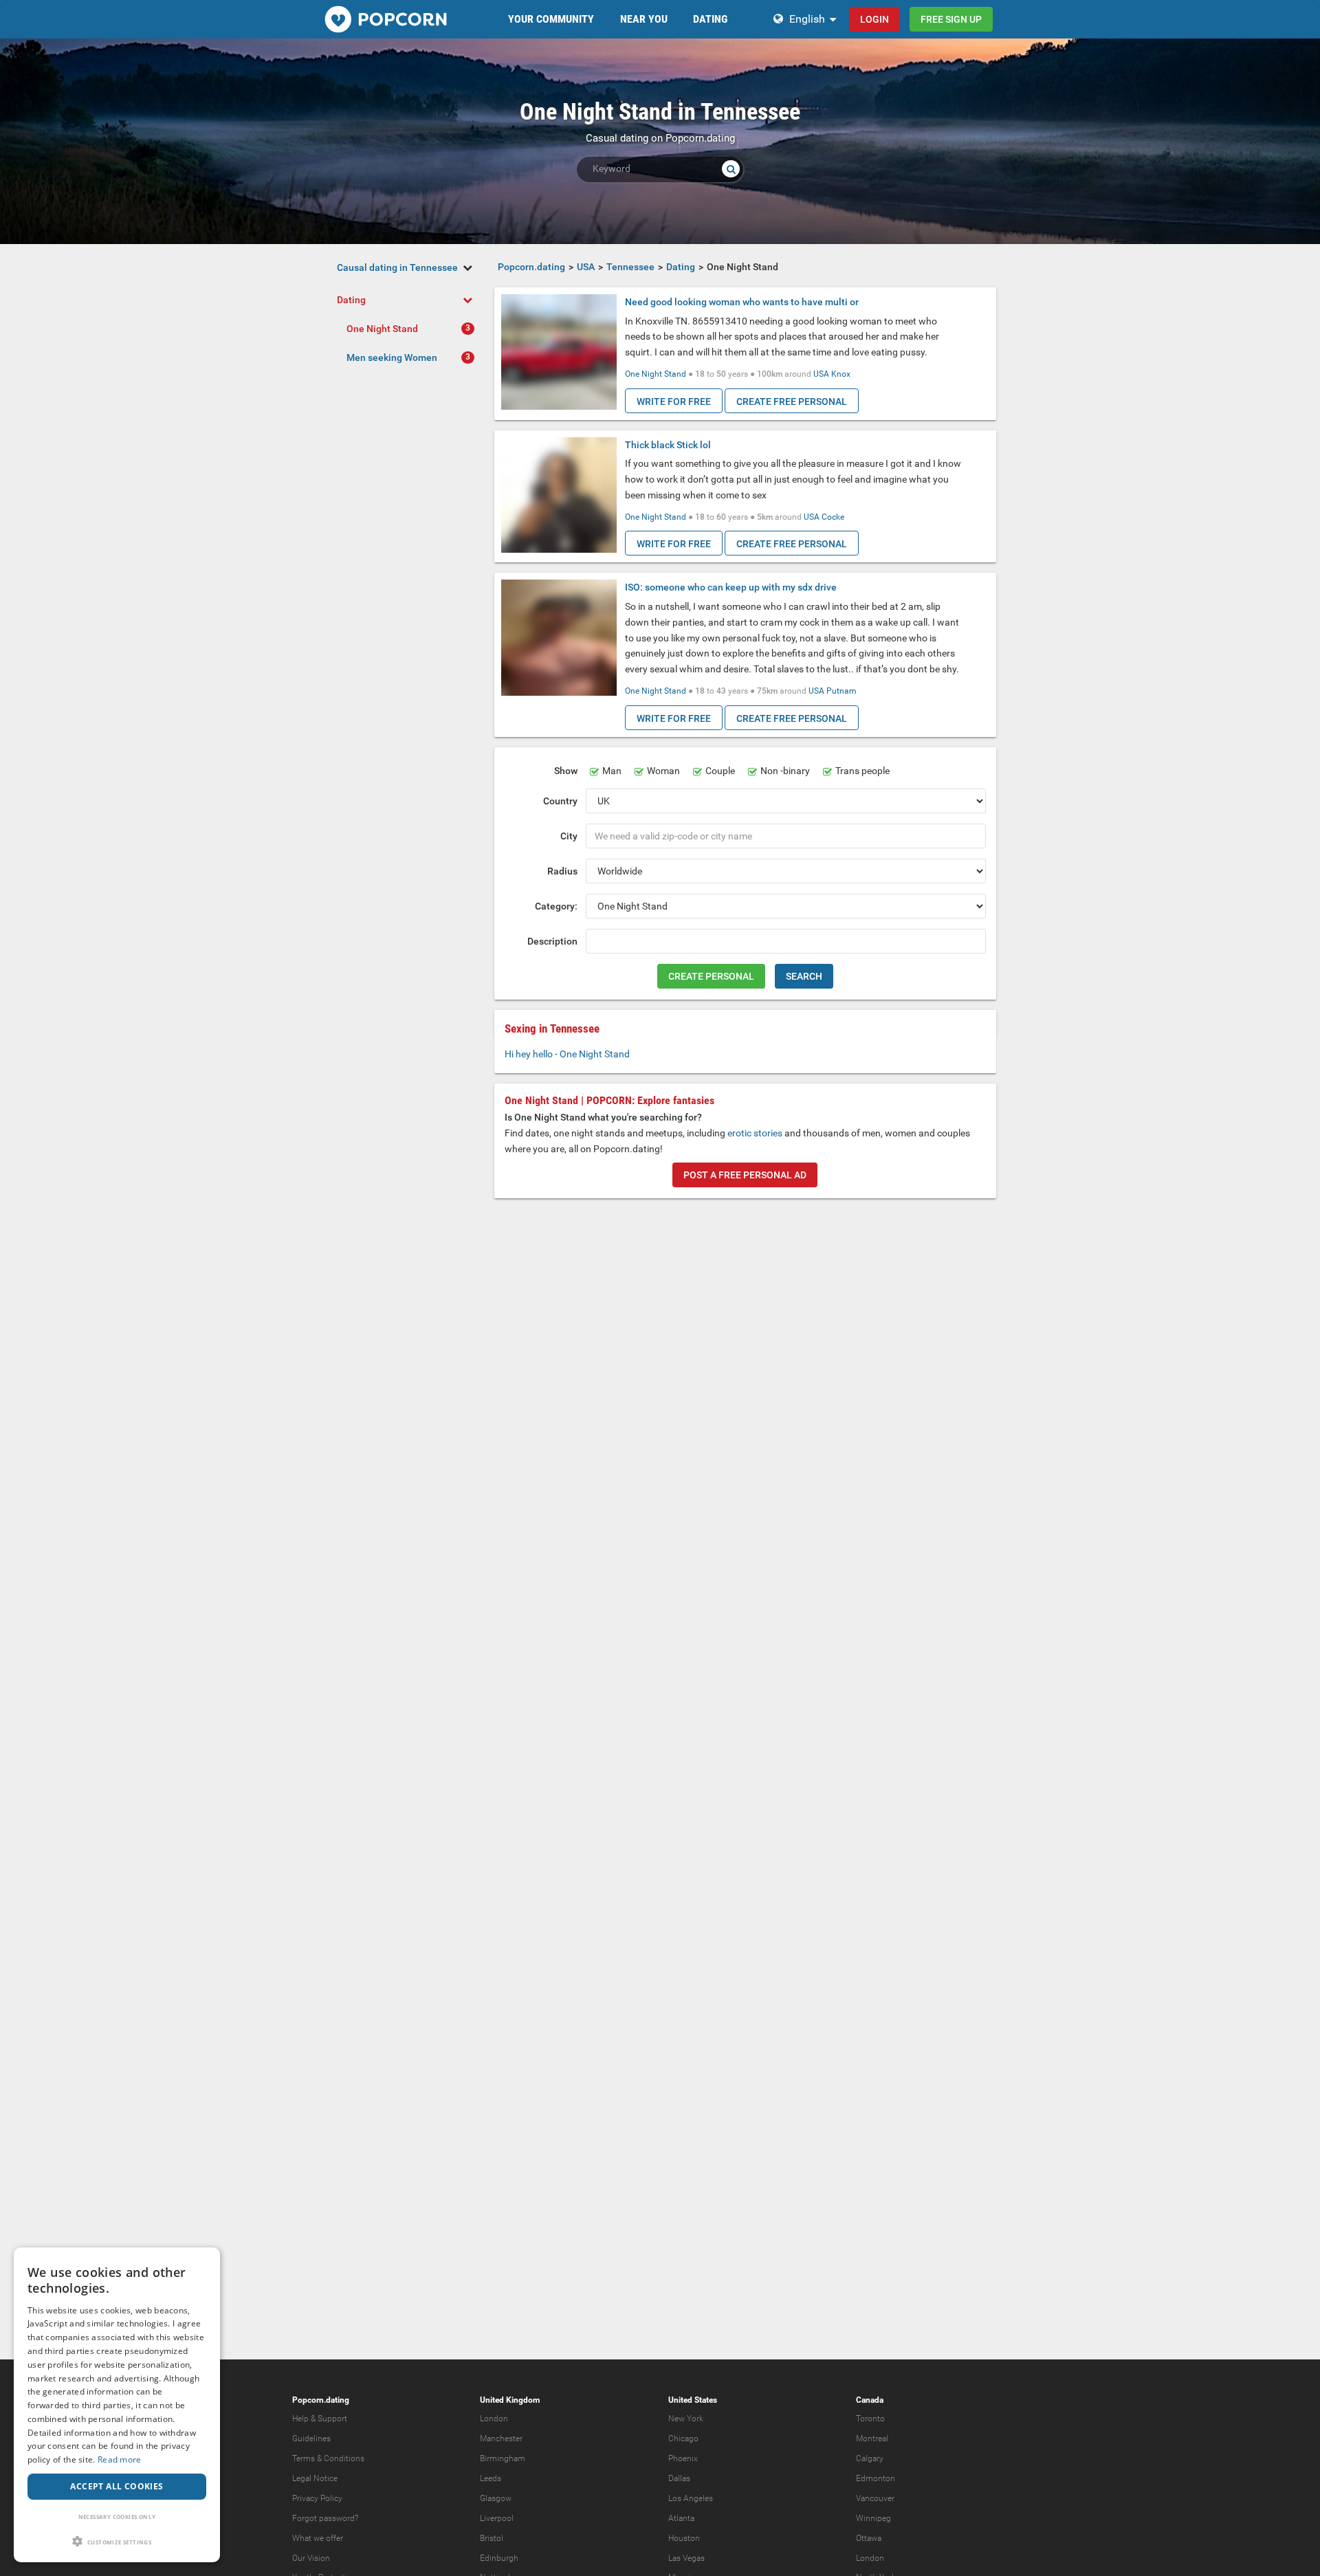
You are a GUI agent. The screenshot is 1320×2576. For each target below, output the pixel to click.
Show (566, 771)
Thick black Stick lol (668, 445)
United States (693, 2400)
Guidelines (311, 2439)
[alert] (117, 2405)
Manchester (501, 2439)
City (569, 836)
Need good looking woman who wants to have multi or (742, 302)
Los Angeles (691, 2498)
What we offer (318, 2538)
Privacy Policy (317, 2498)
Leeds (491, 2478)
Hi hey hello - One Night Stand (567, 1054)
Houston (684, 2538)
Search (804, 976)
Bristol (492, 2538)
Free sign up (951, 19)
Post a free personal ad (745, 1175)
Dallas (679, 2478)
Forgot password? (325, 2518)
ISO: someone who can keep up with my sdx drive (731, 587)
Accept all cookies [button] (117, 2486)
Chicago (683, 2439)
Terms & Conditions (328, 2458)
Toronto (870, 2419)
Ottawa (869, 2538)
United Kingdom (510, 2400)
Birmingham (503, 2458)
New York (686, 2419)
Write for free (674, 401)
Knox (841, 374)
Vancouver (875, 2498)
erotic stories (755, 1133)
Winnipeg (873, 2518)
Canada (870, 2400)
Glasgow (496, 2498)
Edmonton (876, 2478)
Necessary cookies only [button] (117, 2517)
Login (874, 19)
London (494, 2419)
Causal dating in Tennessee (397, 267)
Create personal (711, 976)
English (807, 19)
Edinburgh (499, 2558)
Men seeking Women (392, 357)
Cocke (833, 517)
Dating (351, 300)
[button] (117, 2541)
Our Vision (311, 2558)
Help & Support (320, 2419)
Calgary (870, 2458)
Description (552, 941)
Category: (556, 906)
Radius (562, 871)
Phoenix (683, 2458)
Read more (120, 2459)
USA (821, 374)
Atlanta (681, 2518)
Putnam (841, 691)
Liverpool (497, 2518)
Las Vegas (686, 2558)
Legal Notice (315, 2478)
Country (560, 801)
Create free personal (792, 401)
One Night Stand (382, 329)
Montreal (872, 2439)
